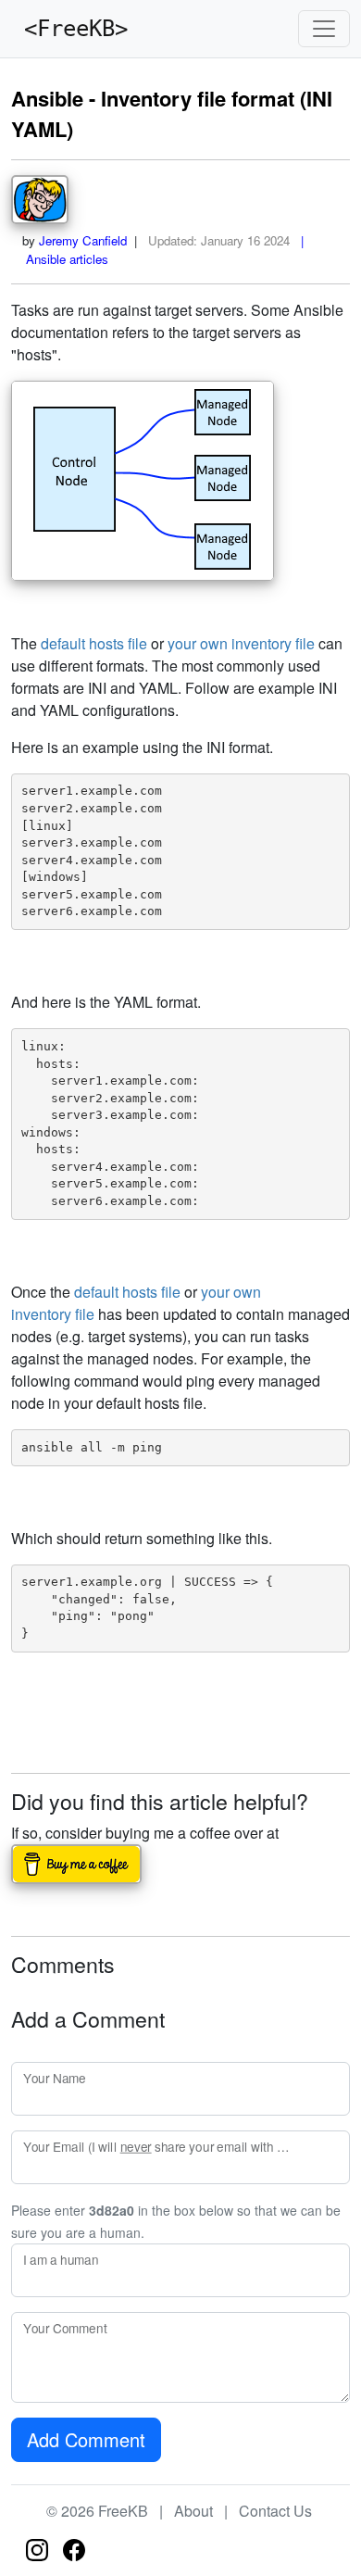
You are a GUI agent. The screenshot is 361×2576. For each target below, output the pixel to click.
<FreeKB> (69, 29)
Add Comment (86, 2439)
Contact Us (275, 2511)
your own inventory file (241, 643)
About (193, 2511)
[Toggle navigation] (324, 29)
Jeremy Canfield (83, 240)
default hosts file (94, 643)
